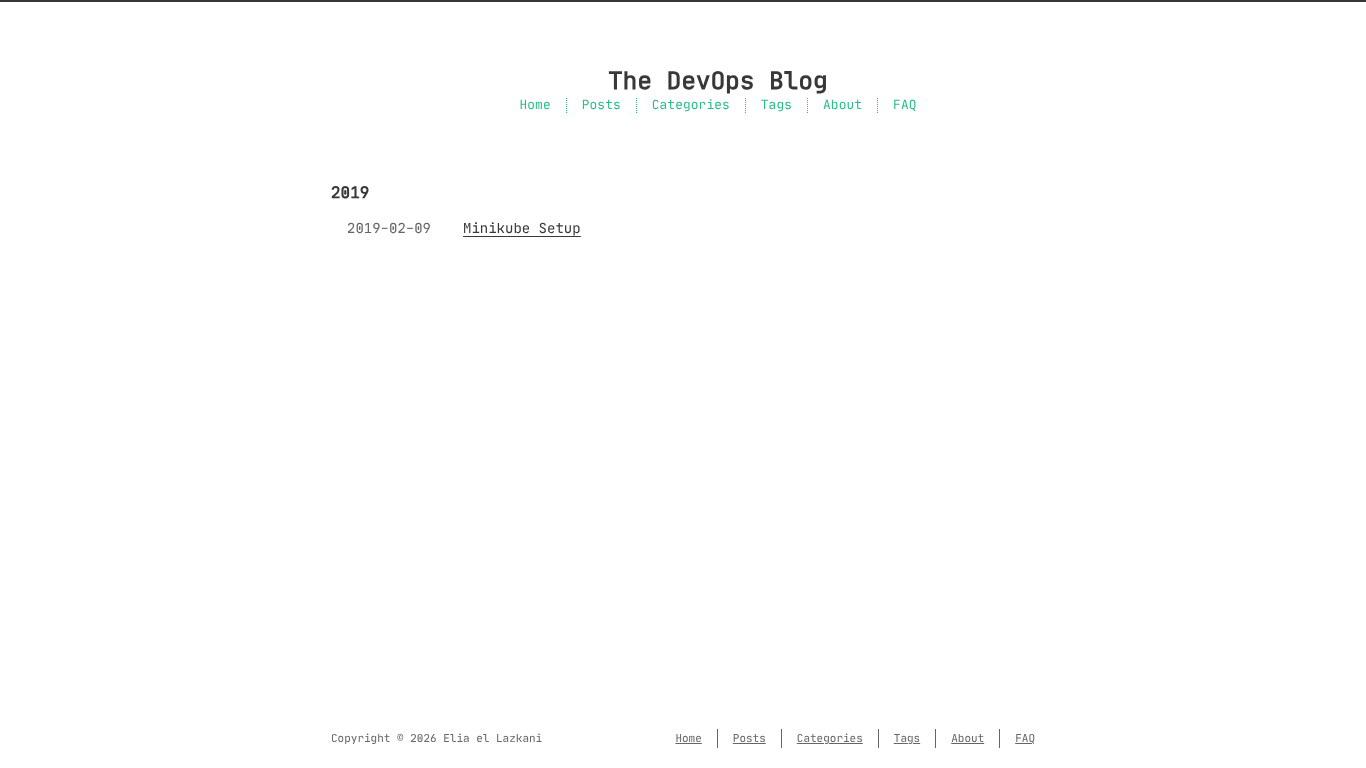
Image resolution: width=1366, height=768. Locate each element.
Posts (601, 105)
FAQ (904, 105)
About (842, 105)
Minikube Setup (522, 228)
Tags (776, 105)
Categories (691, 105)
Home (534, 105)
